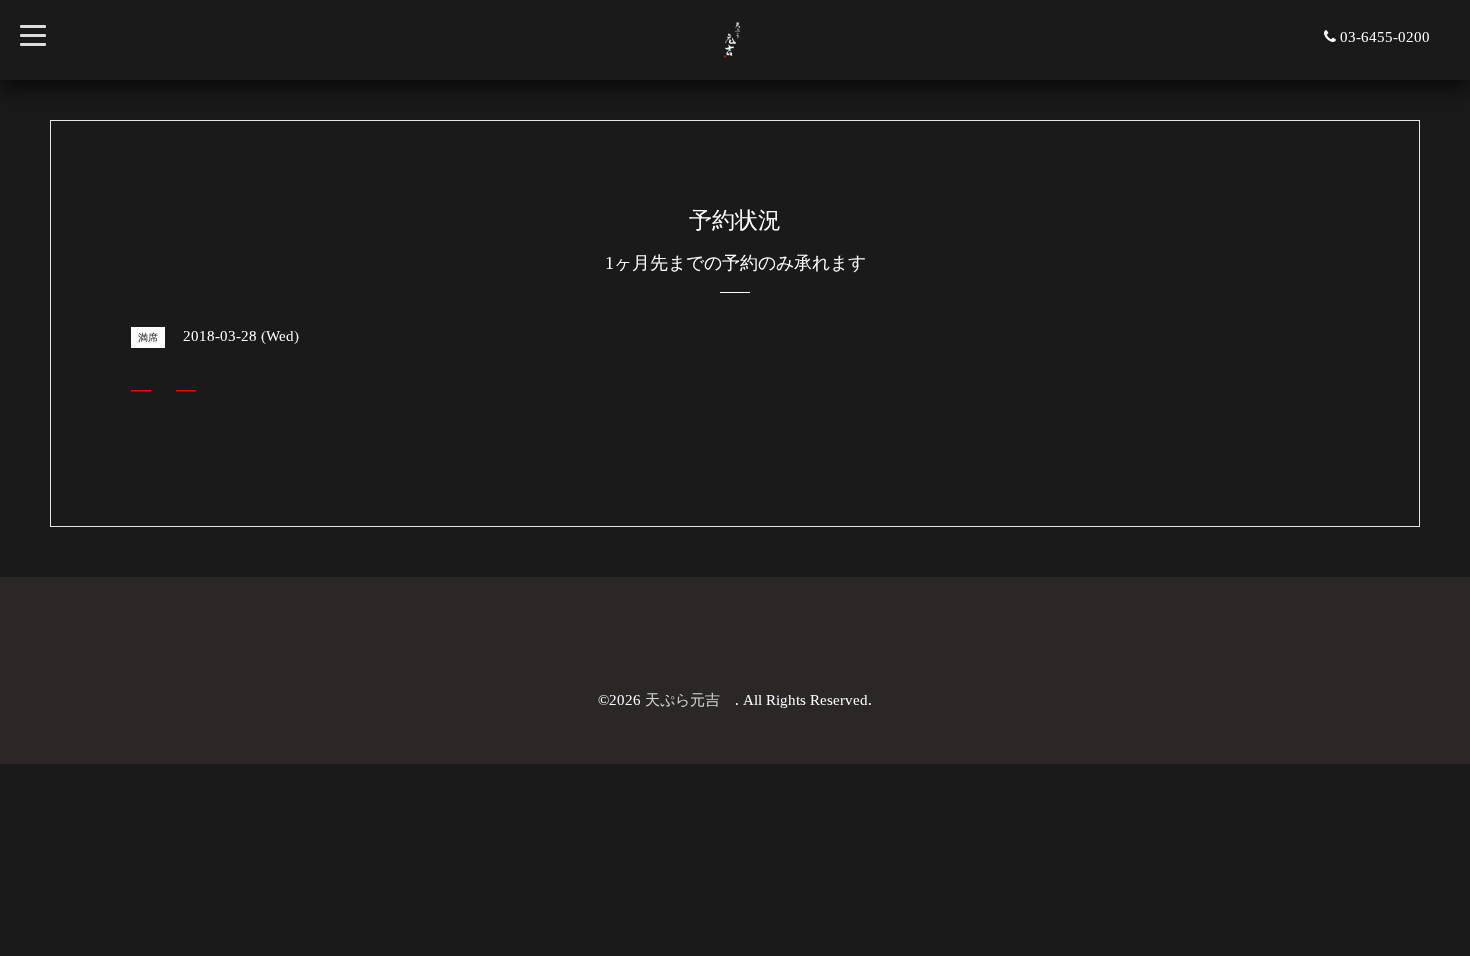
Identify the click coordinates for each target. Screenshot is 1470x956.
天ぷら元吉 (690, 700)
